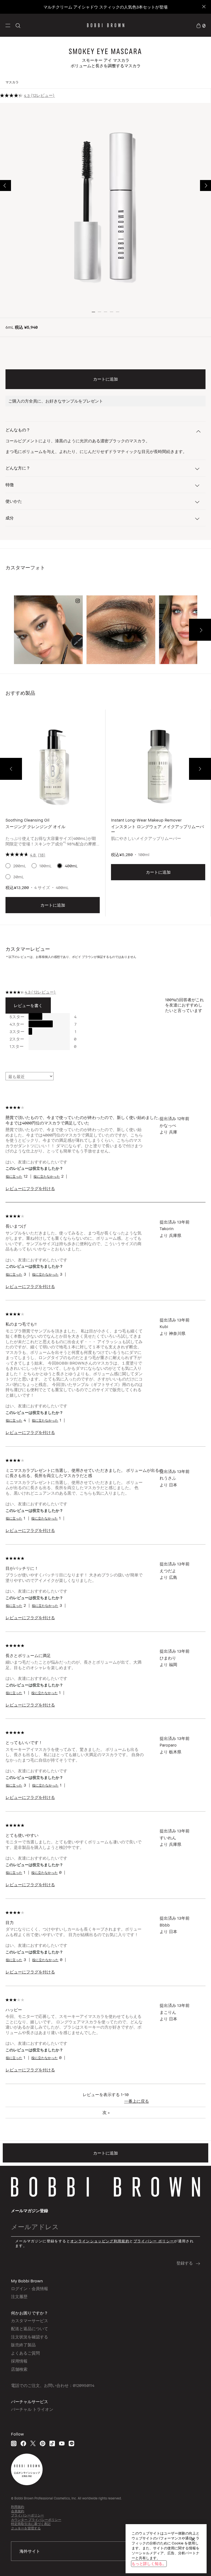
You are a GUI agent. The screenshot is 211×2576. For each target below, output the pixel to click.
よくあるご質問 (25, 2353)
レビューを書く (28, 1005)
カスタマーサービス (30, 2321)
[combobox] (105, 2551)
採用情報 (19, 2361)
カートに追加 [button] (105, 379)
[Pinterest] (43, 2443)
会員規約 (18, 2511)
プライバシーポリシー (27, 2515)
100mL (45, 866)
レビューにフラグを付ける (30, 1188)
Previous (5, 185)
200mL (20, 866)
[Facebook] (23, 2443)
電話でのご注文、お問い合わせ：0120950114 (53, 2385)
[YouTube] (62, 2443)
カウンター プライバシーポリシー (36, 2520)
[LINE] (71, 2443)
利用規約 (18, 2507)
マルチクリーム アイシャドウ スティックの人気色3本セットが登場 (105, 7)
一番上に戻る (137, 2101)
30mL (19, 877)
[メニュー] (8, 25)
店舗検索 (19, 2369)
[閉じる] (193, 2539)
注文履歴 (19, 2296)
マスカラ (12, 82)
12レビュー (43, 95)
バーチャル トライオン (32, 2409)
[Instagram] (14, 2443)
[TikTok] (52, 2443)
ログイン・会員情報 (30, 2288)
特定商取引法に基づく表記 (31, 2524)
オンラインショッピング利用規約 (100, 2241)
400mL (71, 866)
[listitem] (53, 817)
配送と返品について (30, 2328)
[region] (166, 2549)
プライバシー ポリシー (154, 2241)
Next (206, 185)
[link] (201, 25)
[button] (8, 25)
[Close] (203, 7)
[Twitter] (33, 2443)
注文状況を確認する (30, 2337)
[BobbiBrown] (106, 25)
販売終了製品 (23, 2345)
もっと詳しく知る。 (149, 2564)
